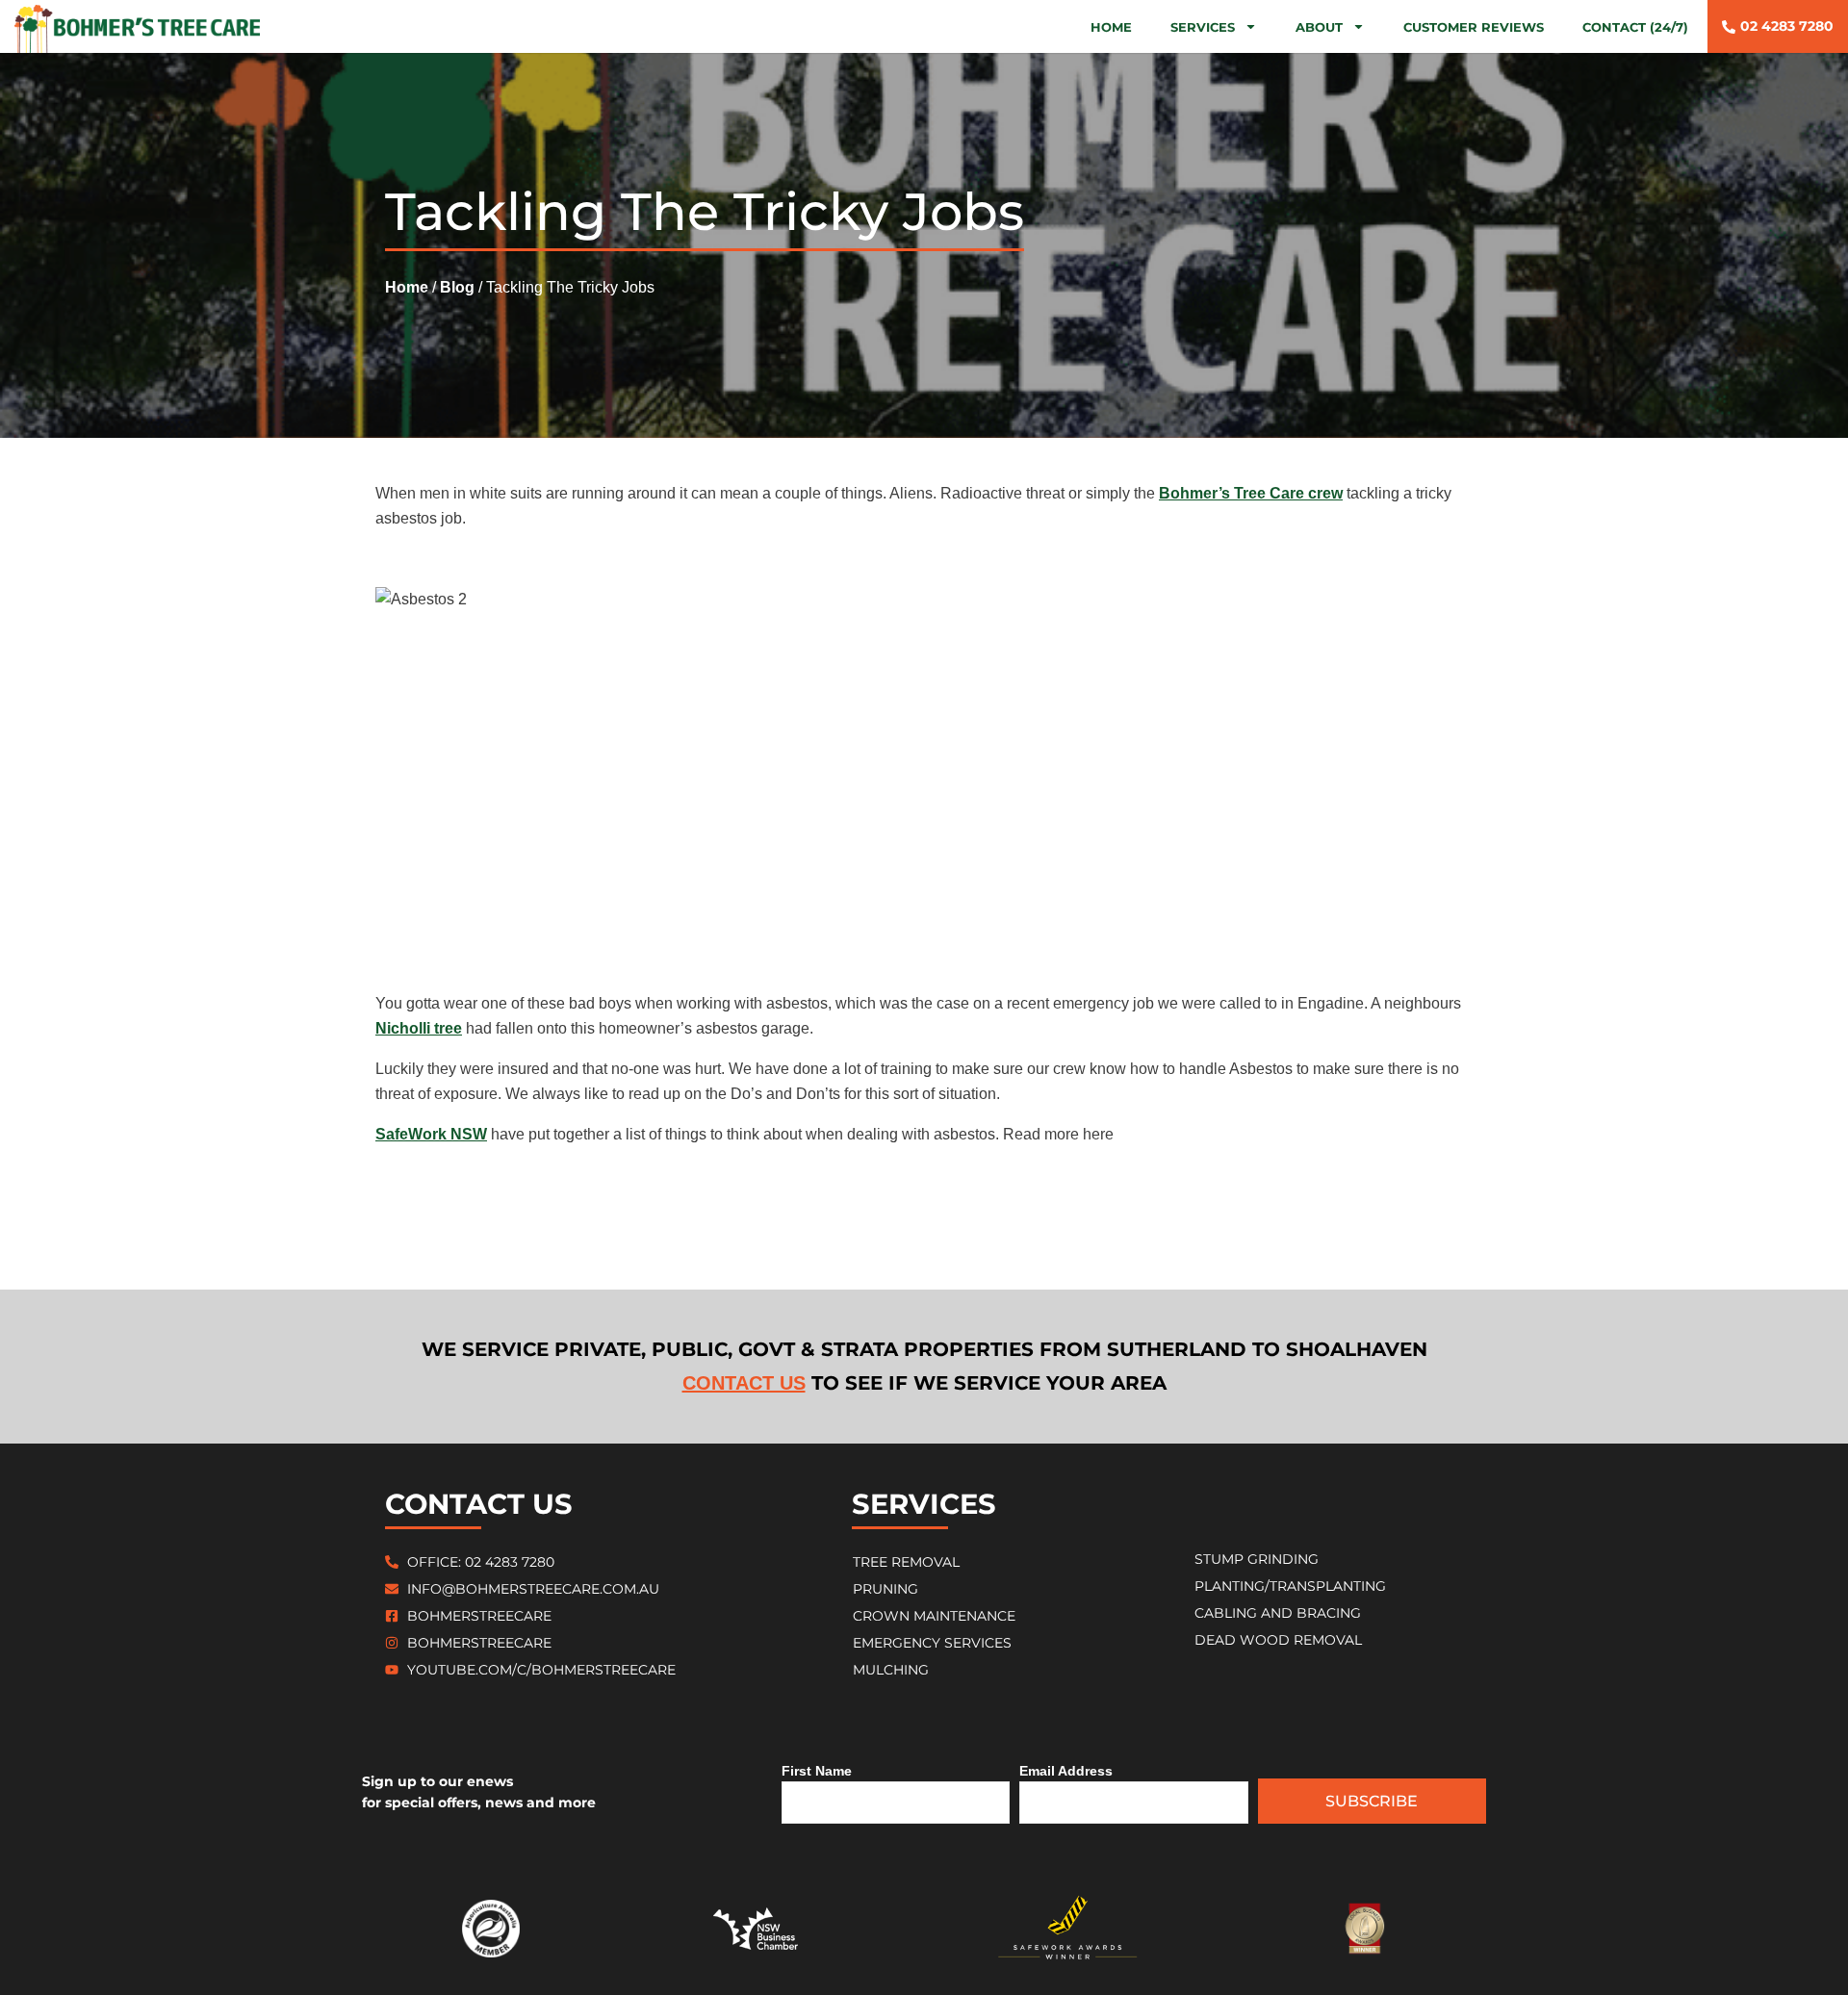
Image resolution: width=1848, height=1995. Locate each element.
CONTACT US (744, 1383)
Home (1111, 27)
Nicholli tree (419, 1028)
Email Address (1066, 1771)
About (1319, 27)
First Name (817, 1771)
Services (1203, 27)
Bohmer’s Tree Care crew (1251, 493)
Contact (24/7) (1635, 27)
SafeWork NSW (431, 1134)
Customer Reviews (1474, 27)
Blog (457, 287)
